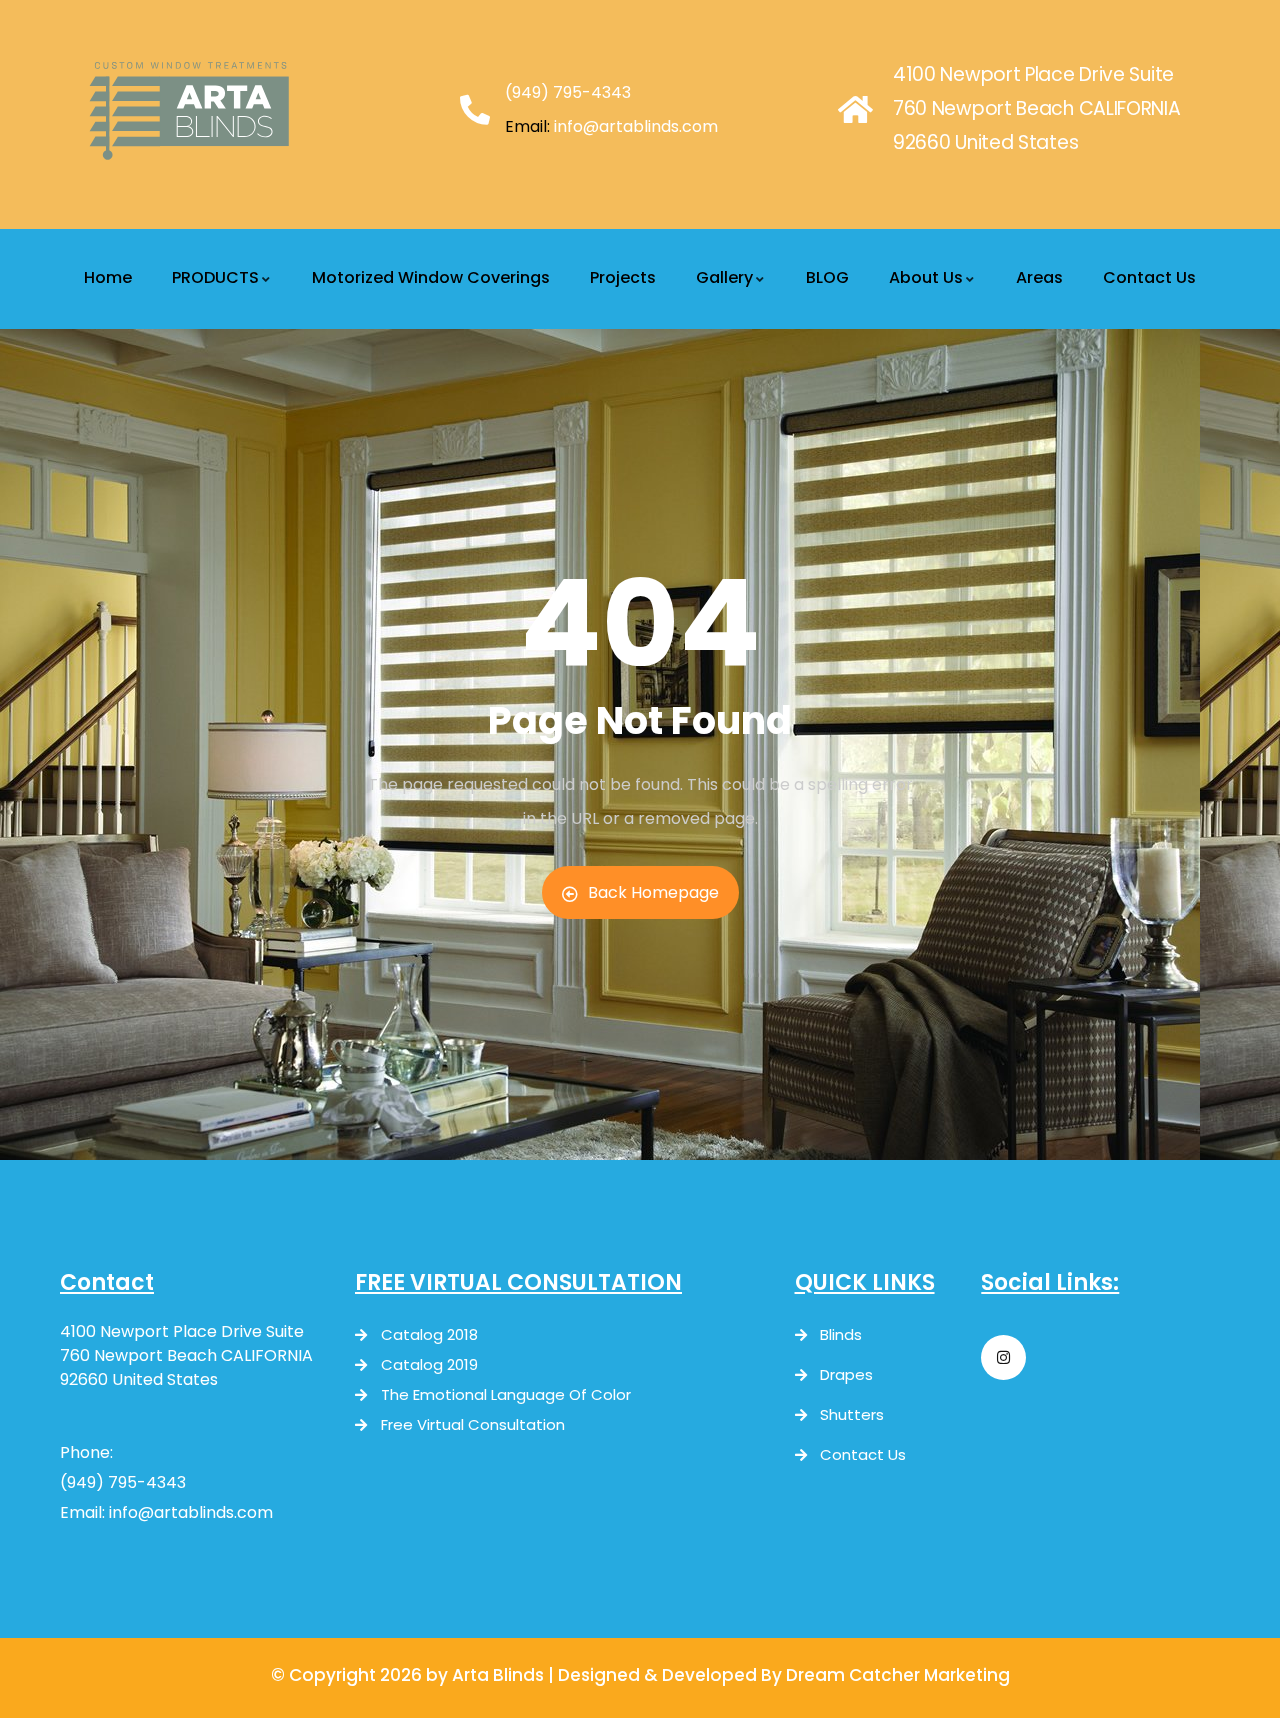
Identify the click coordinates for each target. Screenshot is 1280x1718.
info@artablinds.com (636, 126)
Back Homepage (653, 892)
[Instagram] (1003, 1357)
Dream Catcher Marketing (898, 1675)
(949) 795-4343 (568, 92)
